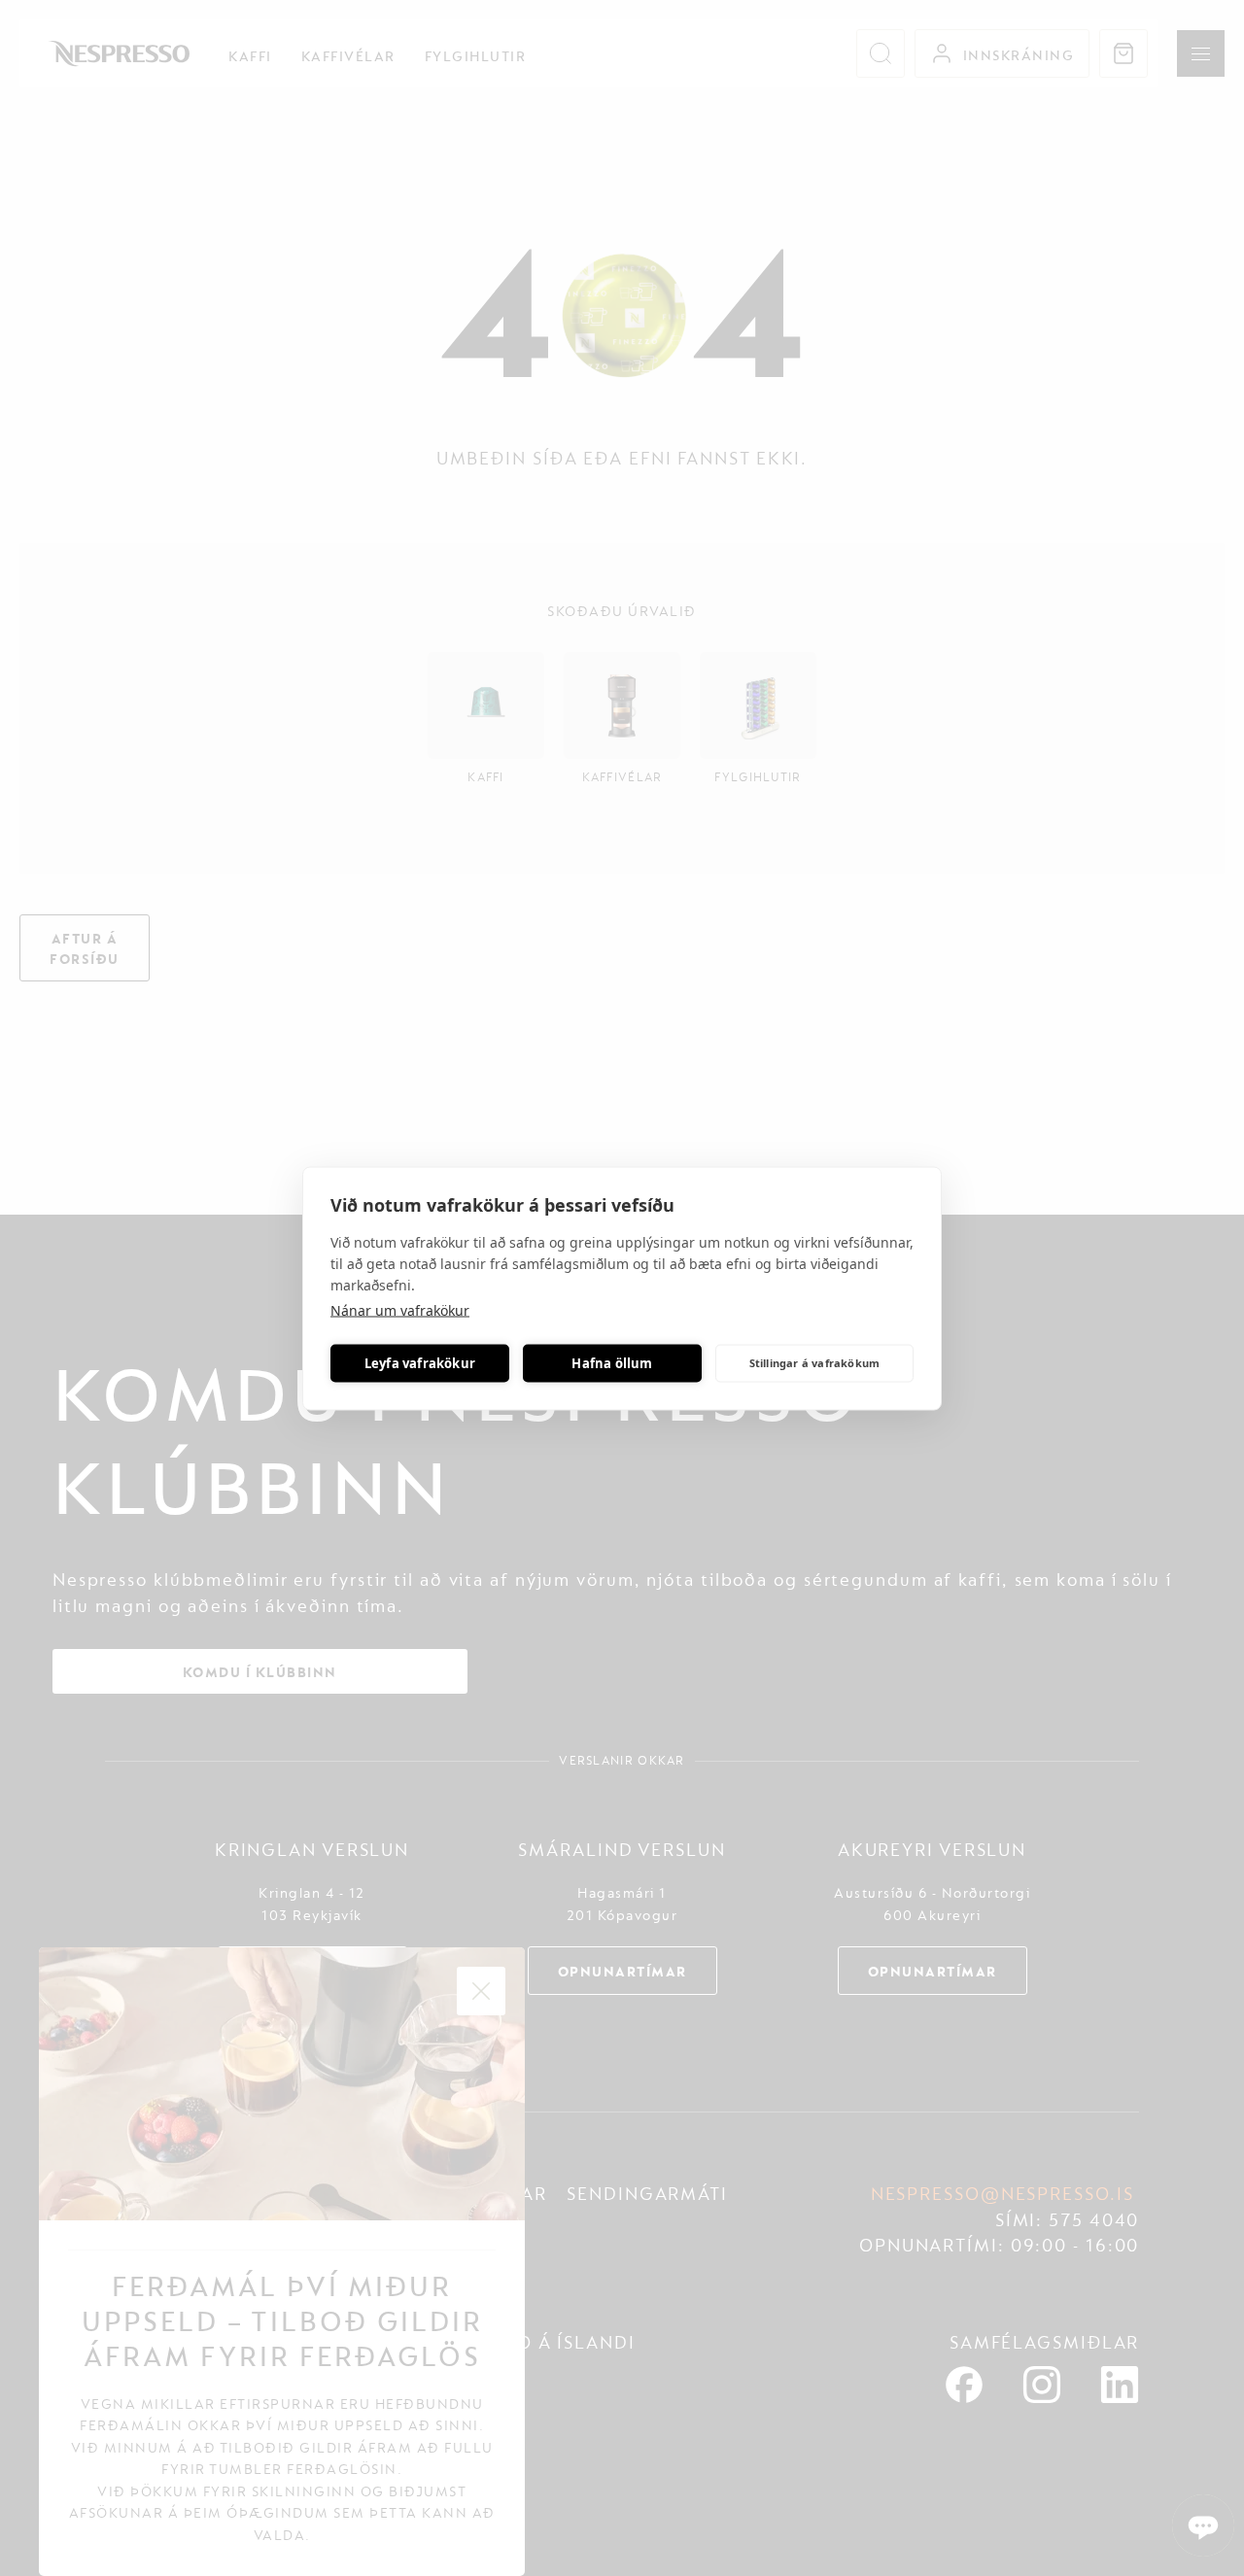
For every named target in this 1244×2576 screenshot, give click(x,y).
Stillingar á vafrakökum (815, 1363)
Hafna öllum (612, 1363)
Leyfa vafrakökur (420, 1363)
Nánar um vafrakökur (400, 1309)
